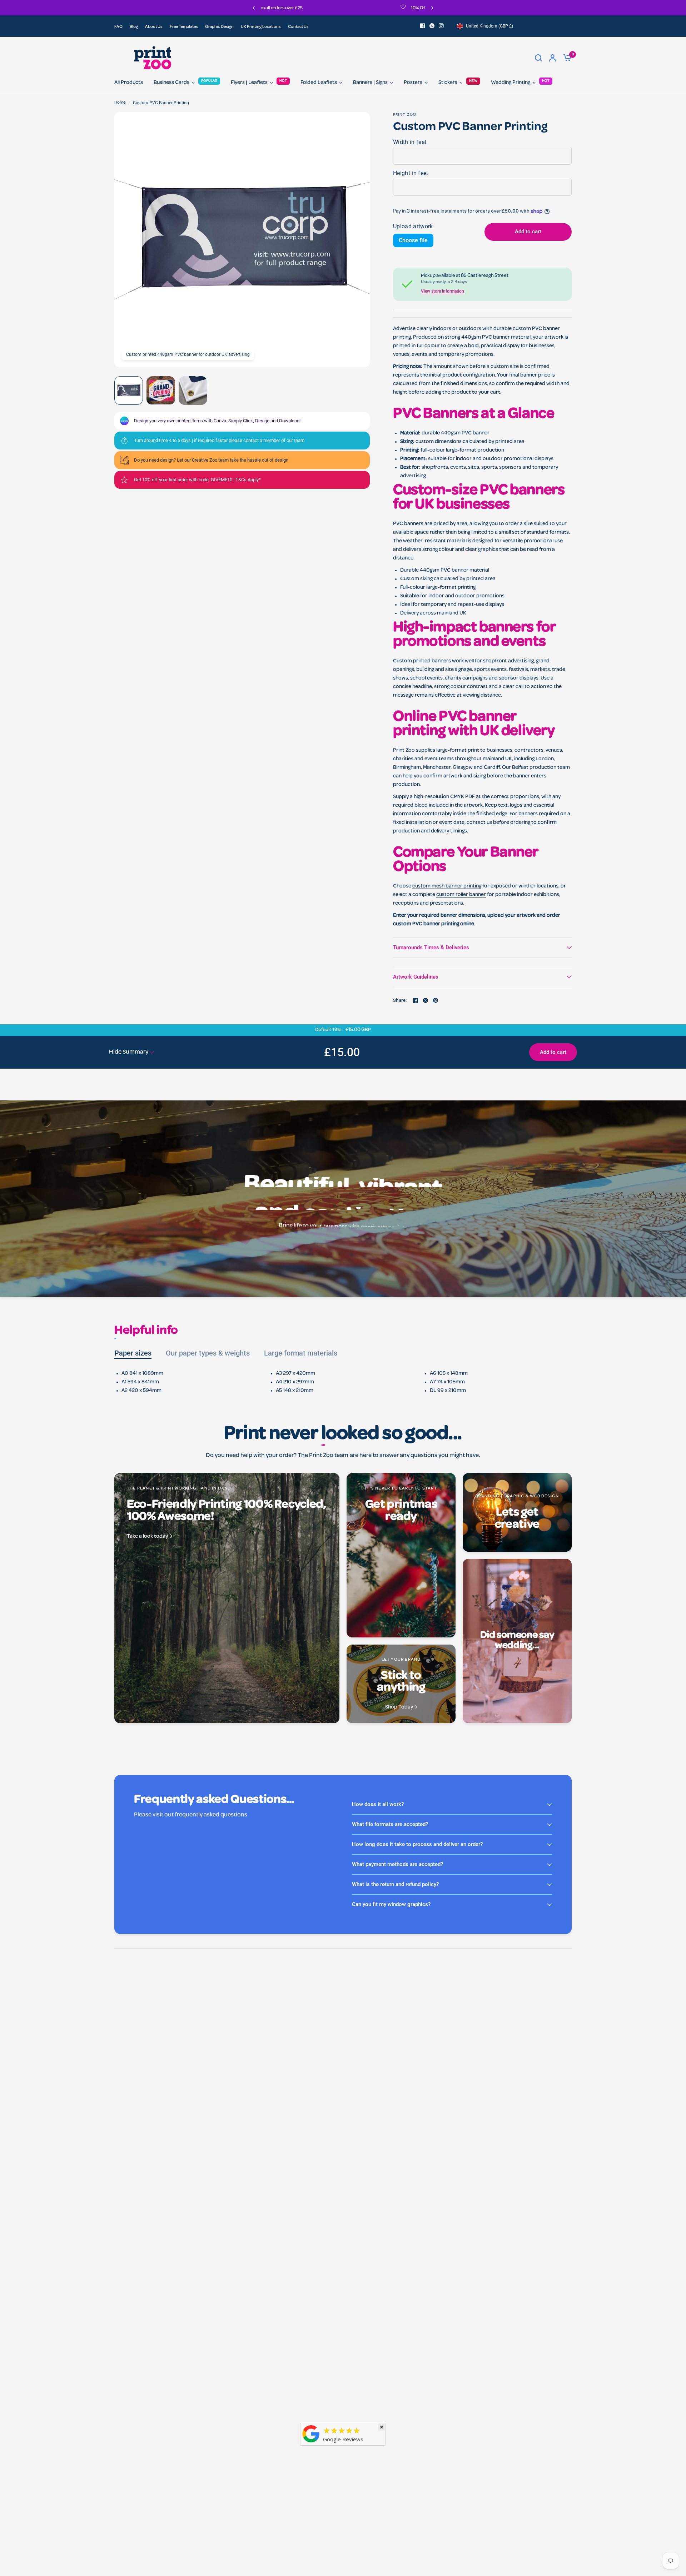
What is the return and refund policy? (395, 1884)
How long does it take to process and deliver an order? (417, 1844)
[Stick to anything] (401, 1684)
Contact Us (298, 27)
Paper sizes (133, 1353)
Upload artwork (413, 226)
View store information (443, 291)
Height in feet (411, 173)
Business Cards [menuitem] (171, 83)
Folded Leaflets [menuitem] (319, 83)
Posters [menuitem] (413, 83)
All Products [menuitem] (129, 83)
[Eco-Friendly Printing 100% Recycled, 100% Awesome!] (227, 1598)
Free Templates (184, 27)
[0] (566, 58)
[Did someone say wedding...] (517, 1641)
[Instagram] (441, 26)
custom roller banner (461, 895)
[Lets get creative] (517, 1512)
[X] (432, 26)
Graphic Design (219, 27)
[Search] (538, 58)
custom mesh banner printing (447, 886)
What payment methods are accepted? (397, 1864)
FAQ (118, 27)
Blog (134, 27)
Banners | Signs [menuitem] (370, 83)
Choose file (413, 240)
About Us (154, 27)
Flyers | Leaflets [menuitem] (249, 83)
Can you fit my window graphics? (391, 1904)
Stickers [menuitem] (448, 83)
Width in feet (410, 142)
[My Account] (553, 58)
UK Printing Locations (261, 27)
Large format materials (301, 1353)
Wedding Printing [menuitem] (511, 83)
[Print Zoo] (311, 2443)
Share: (400, 1000)
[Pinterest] (436, 1000)
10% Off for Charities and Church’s (312, 8)
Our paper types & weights (208, 1353)
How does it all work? (378, 1804)
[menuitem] (120, 27)
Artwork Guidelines (416, 977)
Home (120, 103)
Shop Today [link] (399, 1708)
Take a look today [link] (147, 1537)
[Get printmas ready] (401, 1555)
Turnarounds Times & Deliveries (431, 948)
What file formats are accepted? (390, 1824)
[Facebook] (423, 26)
